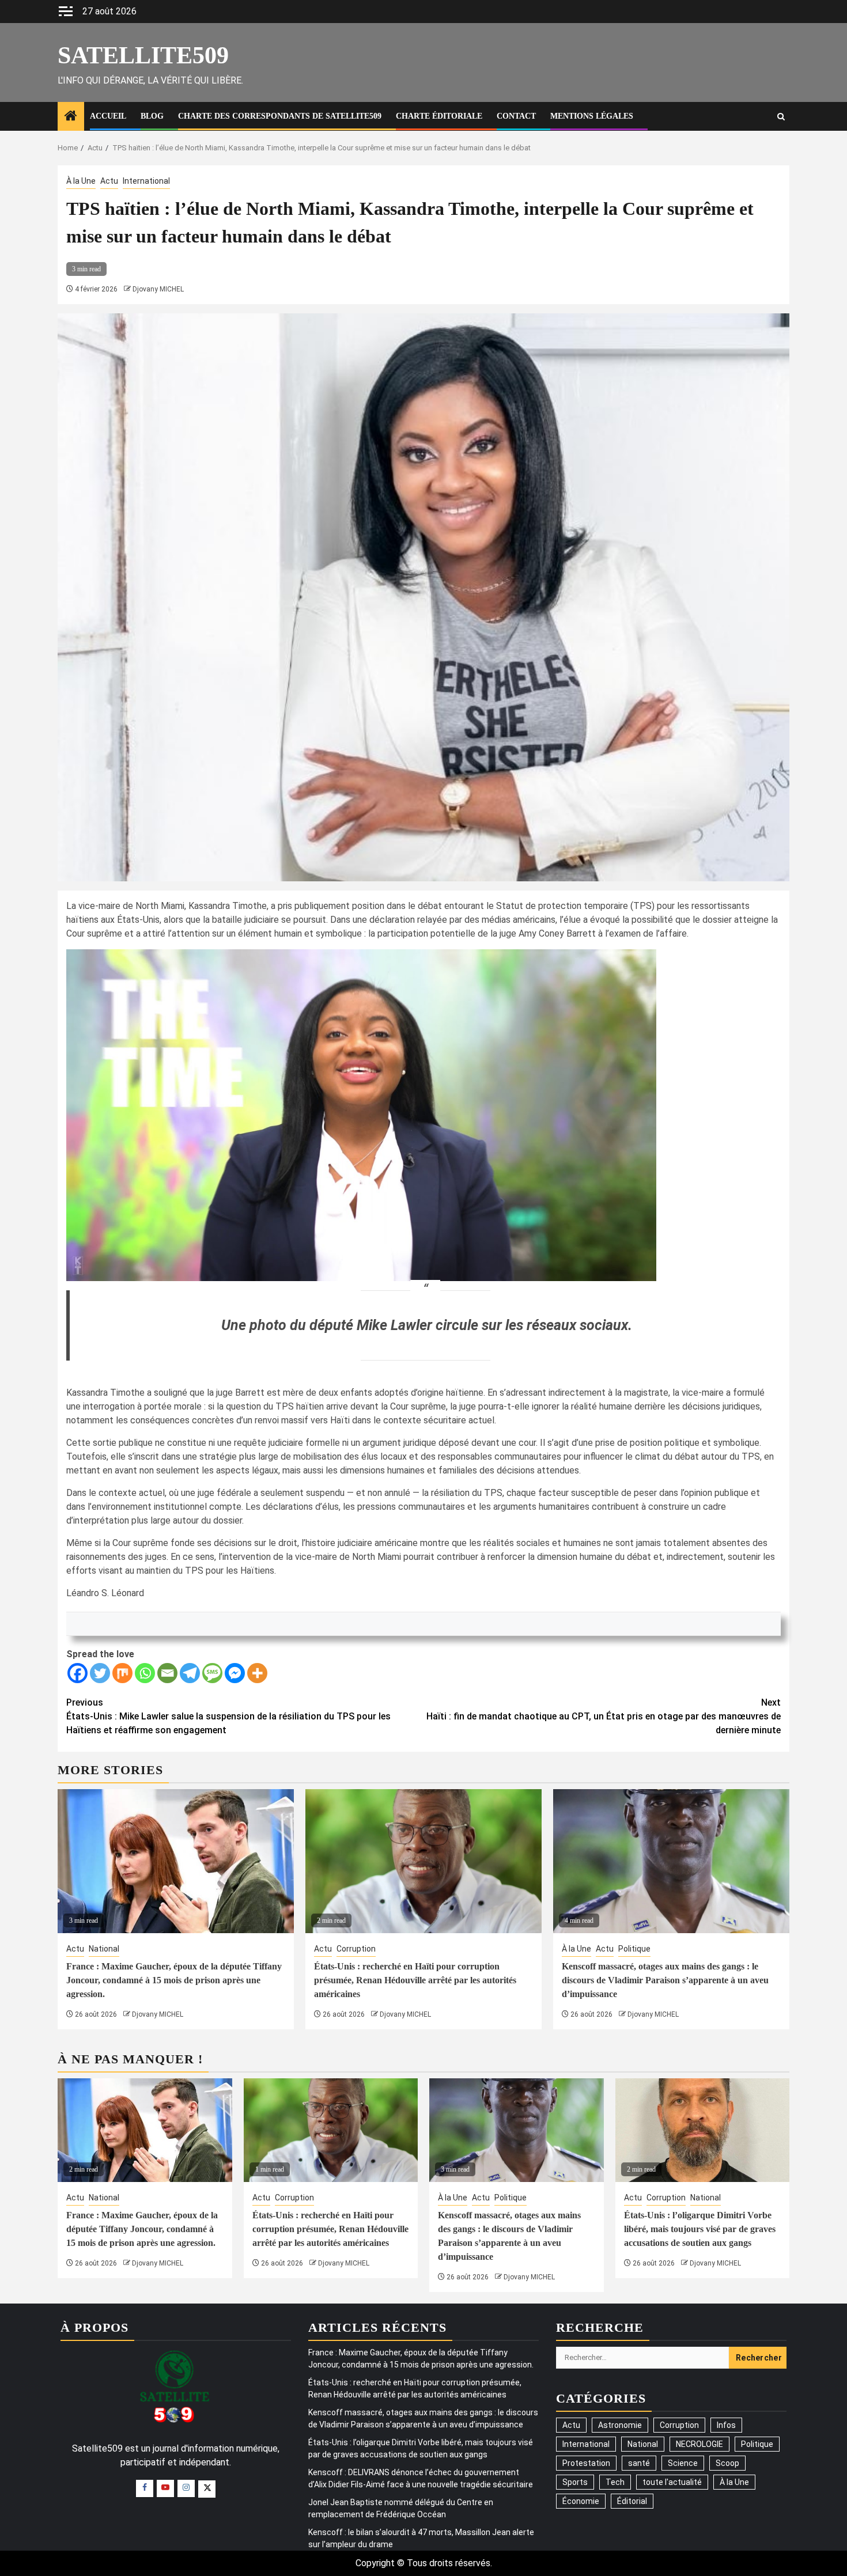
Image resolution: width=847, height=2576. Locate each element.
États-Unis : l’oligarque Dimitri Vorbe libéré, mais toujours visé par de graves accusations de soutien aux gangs (700, 2229)
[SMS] (212, 1673)
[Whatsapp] (145, 1673)
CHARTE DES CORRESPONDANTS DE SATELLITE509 (280, 116)
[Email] (167, 1673)
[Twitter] (100, 1673)
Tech (615, 2482)
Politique (634, 1949)
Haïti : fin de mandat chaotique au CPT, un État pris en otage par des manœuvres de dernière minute (604, 1716)
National (104, 1949)
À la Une (81, 181)
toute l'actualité (672, 2482)
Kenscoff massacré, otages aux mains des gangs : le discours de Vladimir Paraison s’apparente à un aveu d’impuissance (665, 1980)
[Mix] (122, 1673)
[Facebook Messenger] (235, 1673)
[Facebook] (77, 1673)
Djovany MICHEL (158, 289)
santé (639, 2463)
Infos (726, 2425)
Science (683, 2463)
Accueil (108, 116)
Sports (575, 2482)
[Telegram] (190, 1673)
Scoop (727, 2463)
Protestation (586, 2463)
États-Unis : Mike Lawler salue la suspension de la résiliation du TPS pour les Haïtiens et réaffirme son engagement (228, 1716)
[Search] (781, 117)
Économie (581, 2501)
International (146, 181)
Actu (109, 181)
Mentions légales (592, 116)
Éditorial (632, 2501)
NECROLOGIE (699, 2444)
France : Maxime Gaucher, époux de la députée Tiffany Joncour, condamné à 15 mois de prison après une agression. (174, 1980)
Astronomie (620, 2425)
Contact (516, 116)
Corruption (356, 1949)
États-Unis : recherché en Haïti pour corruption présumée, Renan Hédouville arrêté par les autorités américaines (415, 1980)
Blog (152, 116)
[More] (257, 1673)
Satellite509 (143, 55)
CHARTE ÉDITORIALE (439, 116)
